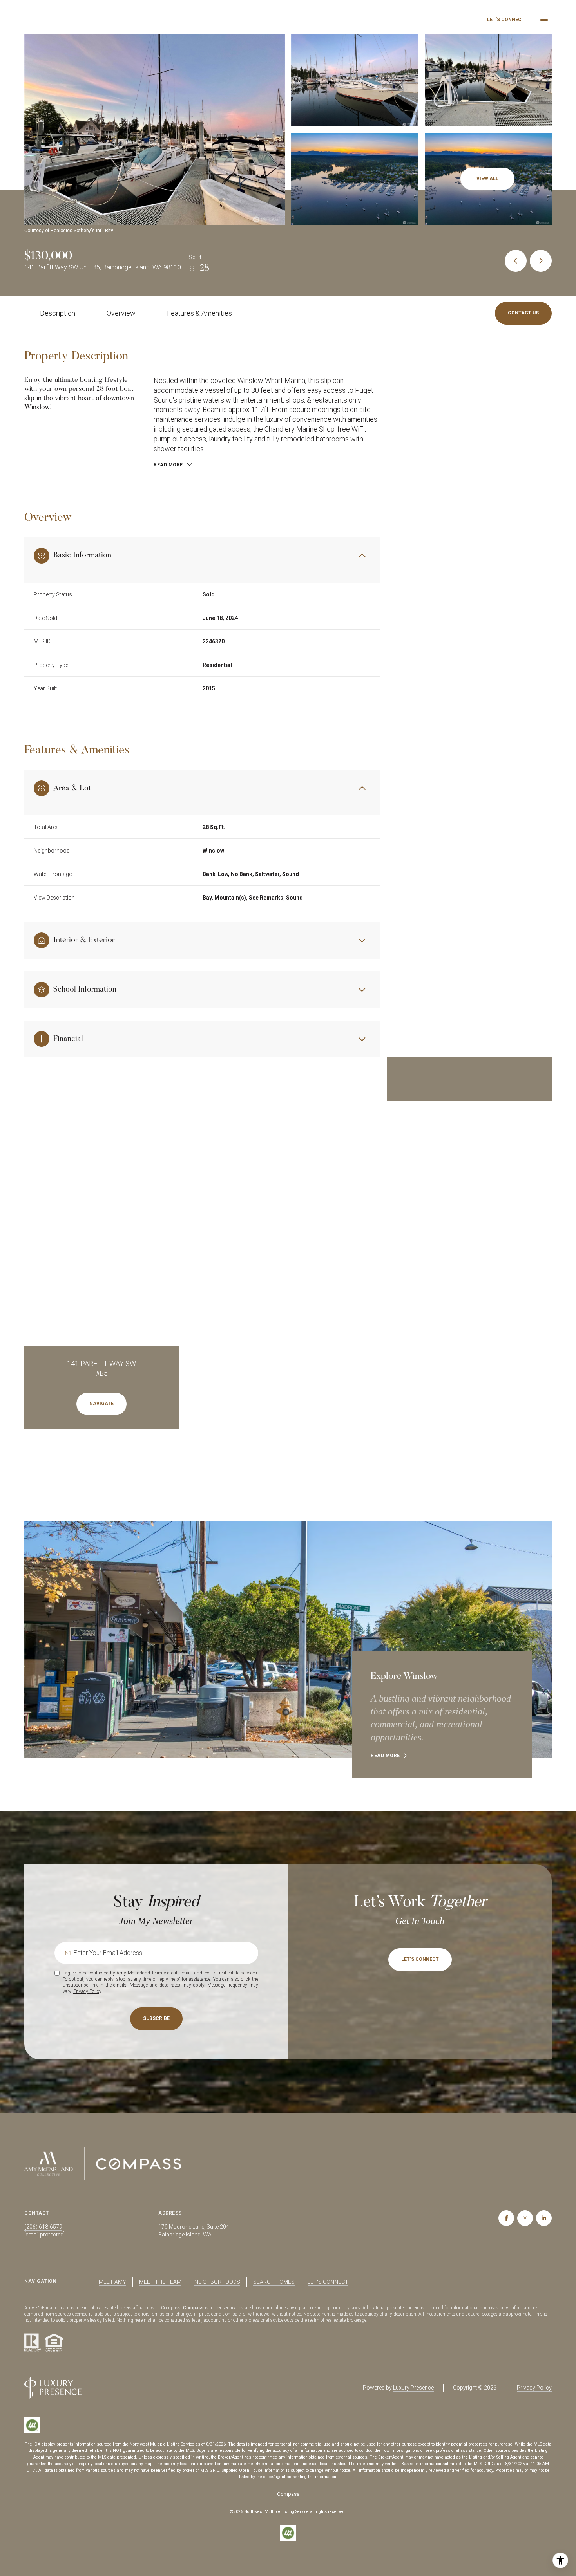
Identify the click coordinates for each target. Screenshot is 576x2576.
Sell (455, 20)
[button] (523, 313)
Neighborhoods (390, 20)
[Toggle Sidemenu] (544, 20)
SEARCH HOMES (274, 2282)
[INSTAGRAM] (525, 2218)
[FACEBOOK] (506, 2218)
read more (385, 1756)
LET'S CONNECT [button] (328, 2282)
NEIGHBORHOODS (217, 2282)
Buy (431, 20)
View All (487, 179)
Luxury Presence (413, 2388)
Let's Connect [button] (506, 20)
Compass (193, 2308)
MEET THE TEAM (160, 2282)
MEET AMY (112, 2282)
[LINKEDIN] (544, 2218)
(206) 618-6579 (43, 2227)
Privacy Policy (87, 1991)
